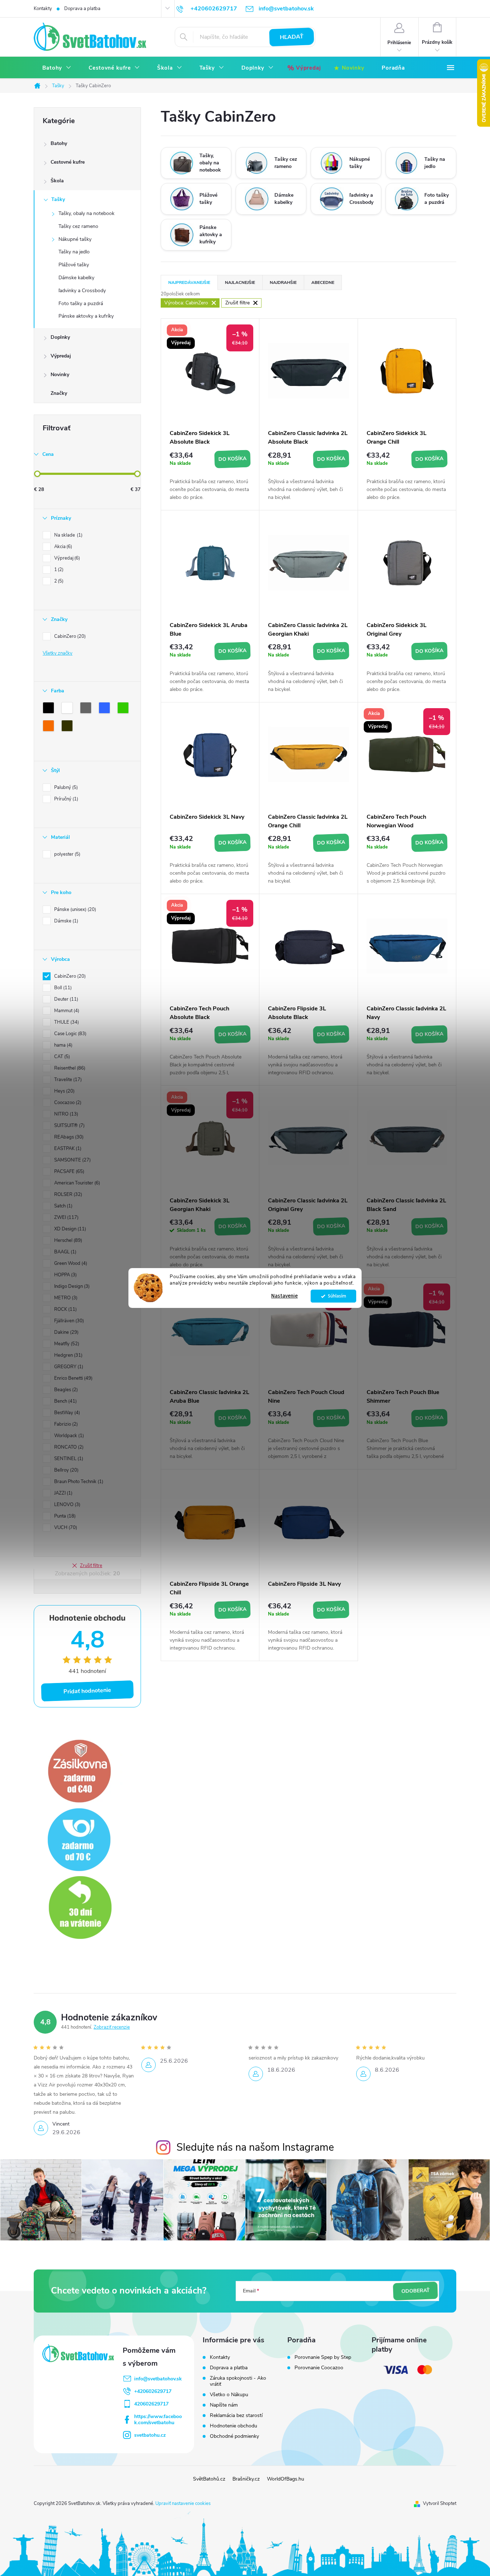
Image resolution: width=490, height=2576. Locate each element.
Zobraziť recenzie (112, 2027)
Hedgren (68, 1355)
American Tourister (76, 1183)
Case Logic (70, 1034)
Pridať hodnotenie (88, 1691)
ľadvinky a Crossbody (82, 291)
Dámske (65, 921)
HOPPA (65, 1275)
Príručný (65, 799)
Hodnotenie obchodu (234, 2426)
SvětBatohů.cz (209, 2479)
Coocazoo (67, 1103)
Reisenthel (69, 1068)
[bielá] (69, 709)
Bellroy (66, 1470)
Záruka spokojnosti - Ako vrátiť (238, 2381)
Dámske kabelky (76, 278)
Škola (57, 181)
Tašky (58, 199)
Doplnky (60, 337)
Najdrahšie (283, 282)
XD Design (69, 1229)
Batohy (59, 143)
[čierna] (50, 709)
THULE (66, 1022)
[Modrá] (106, 709)
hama (63, 1045)
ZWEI (66, 1217)
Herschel (67, 1240)
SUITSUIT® (69, 1126)
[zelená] (124, 709)
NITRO (65, 1114)
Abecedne (323, 282)
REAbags (68, 1137)
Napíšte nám (224, 2405)
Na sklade (68, 535)
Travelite (67, 1080)
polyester (67, 854)
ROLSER (67, 1195)
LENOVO (67, 1505)
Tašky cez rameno (78, 226)
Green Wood (70, 1263)
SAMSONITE (72, 1160)
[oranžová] (50, 727)
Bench (65, 1401)
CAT (61, 1057)
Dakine (66, 1332)
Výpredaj (61, 356)
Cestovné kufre (68, 162)
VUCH (65, 1528)
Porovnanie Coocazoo (319, 2368)
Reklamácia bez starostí (236, 2415)
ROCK (65, 1309)
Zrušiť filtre (91, 1566)
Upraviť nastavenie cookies (183, 2503)
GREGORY (68, 1367)
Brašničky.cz (246, 2479)
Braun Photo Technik (78, 1482)
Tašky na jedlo (74, 252)
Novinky (60, 375)
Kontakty (43, 9)
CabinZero (69, 636)
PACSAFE (69, 1172)
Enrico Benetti (73, 1378)
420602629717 (151, 2404)
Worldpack (68, 1436)
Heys (64, 1091)
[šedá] (87, 709)
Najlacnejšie (240, 282)
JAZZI (63, 1493)
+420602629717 (153, 2391)
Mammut (66, 1011)
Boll (62, 988)
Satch (63, 1206)
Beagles (65, 1390)
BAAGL (65, 1252)
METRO (65, 1298)
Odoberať (415, 2291)
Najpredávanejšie (189, 282)
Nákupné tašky (75, 239)
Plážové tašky (74, 265)
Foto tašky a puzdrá (81, 303)
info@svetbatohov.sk (158, 2379)
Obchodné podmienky (234, 2436)
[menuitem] (57, 68)
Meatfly (66, 1344)
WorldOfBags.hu (286, 2479)
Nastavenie (284, 1296)
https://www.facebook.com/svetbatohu (158, 2420)
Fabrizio (65, 1424)
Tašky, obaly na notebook (86, 213)
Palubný (65, 787)
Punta (64, 1516)
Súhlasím (337, 1296)
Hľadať (292, 37)
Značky (59, 393)
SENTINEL (68, 1459)
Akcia (62, 547)
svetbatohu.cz (150, 2435)
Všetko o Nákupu (229, 2395)
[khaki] (69, 727)
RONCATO (68, 1447)
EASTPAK (67, 1149)
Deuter (65, 999)
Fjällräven (68, 1321)
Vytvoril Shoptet (440, 2503)
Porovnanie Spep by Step (323, 2357)
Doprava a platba (82, 9)
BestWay (66, 1413)
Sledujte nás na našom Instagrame (255, 2147)
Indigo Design (71, 1286)
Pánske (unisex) (74, 910)
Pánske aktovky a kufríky (86, 316)
